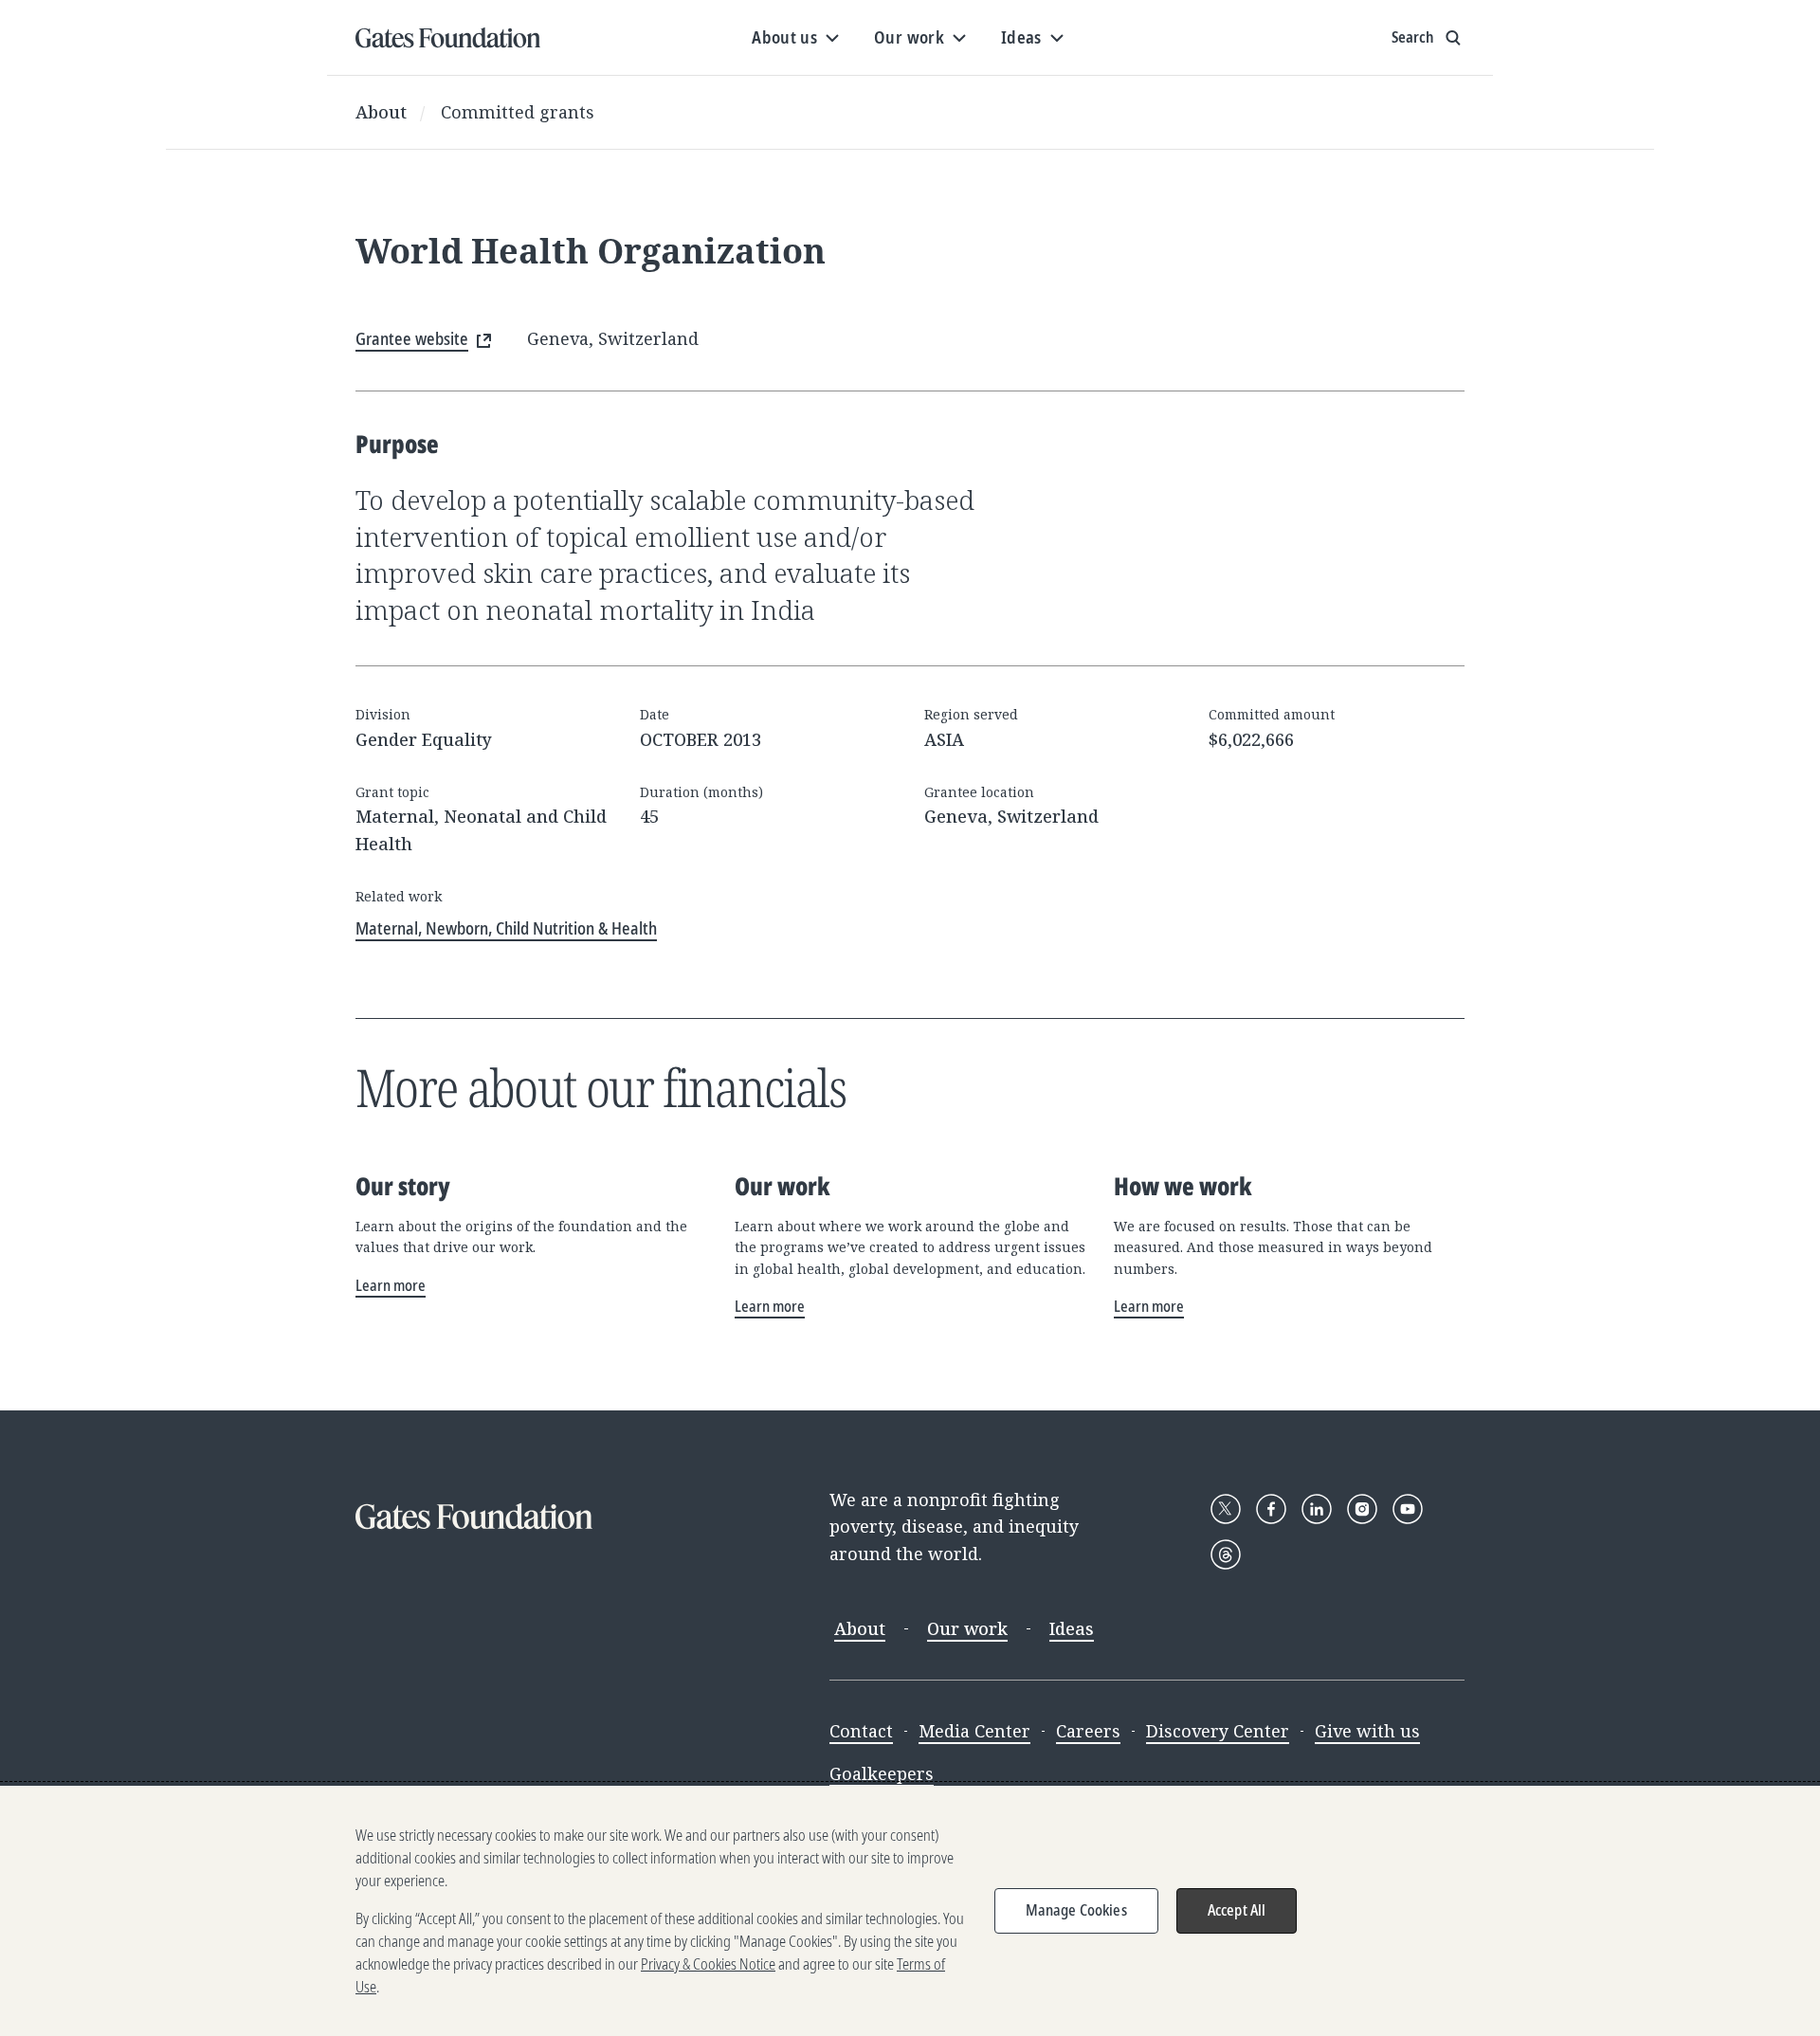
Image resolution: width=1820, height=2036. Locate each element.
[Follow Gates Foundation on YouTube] (1408, 1509)
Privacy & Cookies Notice (708, 1964)
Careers (1088, 1731)
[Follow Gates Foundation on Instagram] (1362, 1509)
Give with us (1367, 1731)
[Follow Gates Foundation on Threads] (1226, 1554)
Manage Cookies (1076, 1910)
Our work (967, 1628)
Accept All (1237, 1910)
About (381, 112)
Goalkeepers (882, 1773)
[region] (910, 1911)
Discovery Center (1218, 1731)
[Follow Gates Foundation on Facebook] (1271, 1509)
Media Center (974, 1731)
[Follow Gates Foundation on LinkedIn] (1317, 1509)
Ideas (1072, 1628)
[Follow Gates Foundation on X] (1226, 1509)
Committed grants (518, 112)
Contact (861, 1731)
